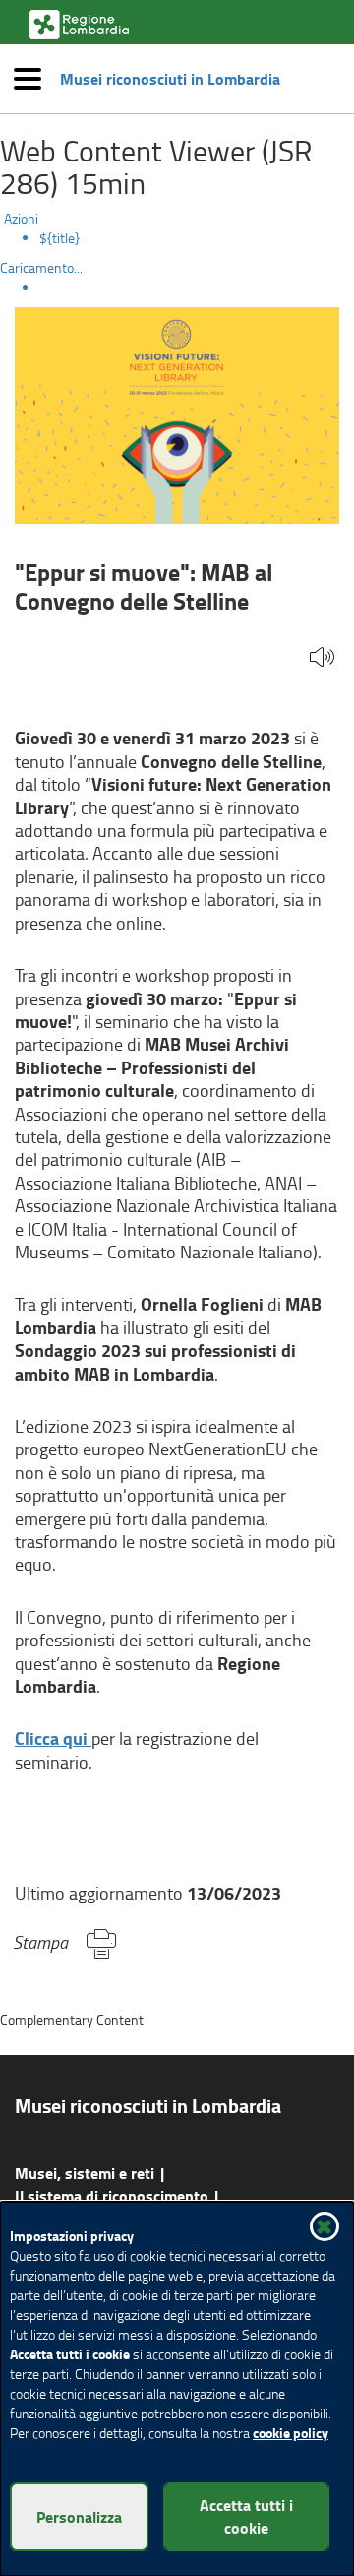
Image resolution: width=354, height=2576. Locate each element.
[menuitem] (197, 238)
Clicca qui (53, 1738)
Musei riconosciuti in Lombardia (170, 79)
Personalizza (79, 2516)
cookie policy (291, 2433)
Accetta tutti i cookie (246, 2516)
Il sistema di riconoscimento (112, 2195)
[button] (322, 658)
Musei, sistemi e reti (85, 2173)
